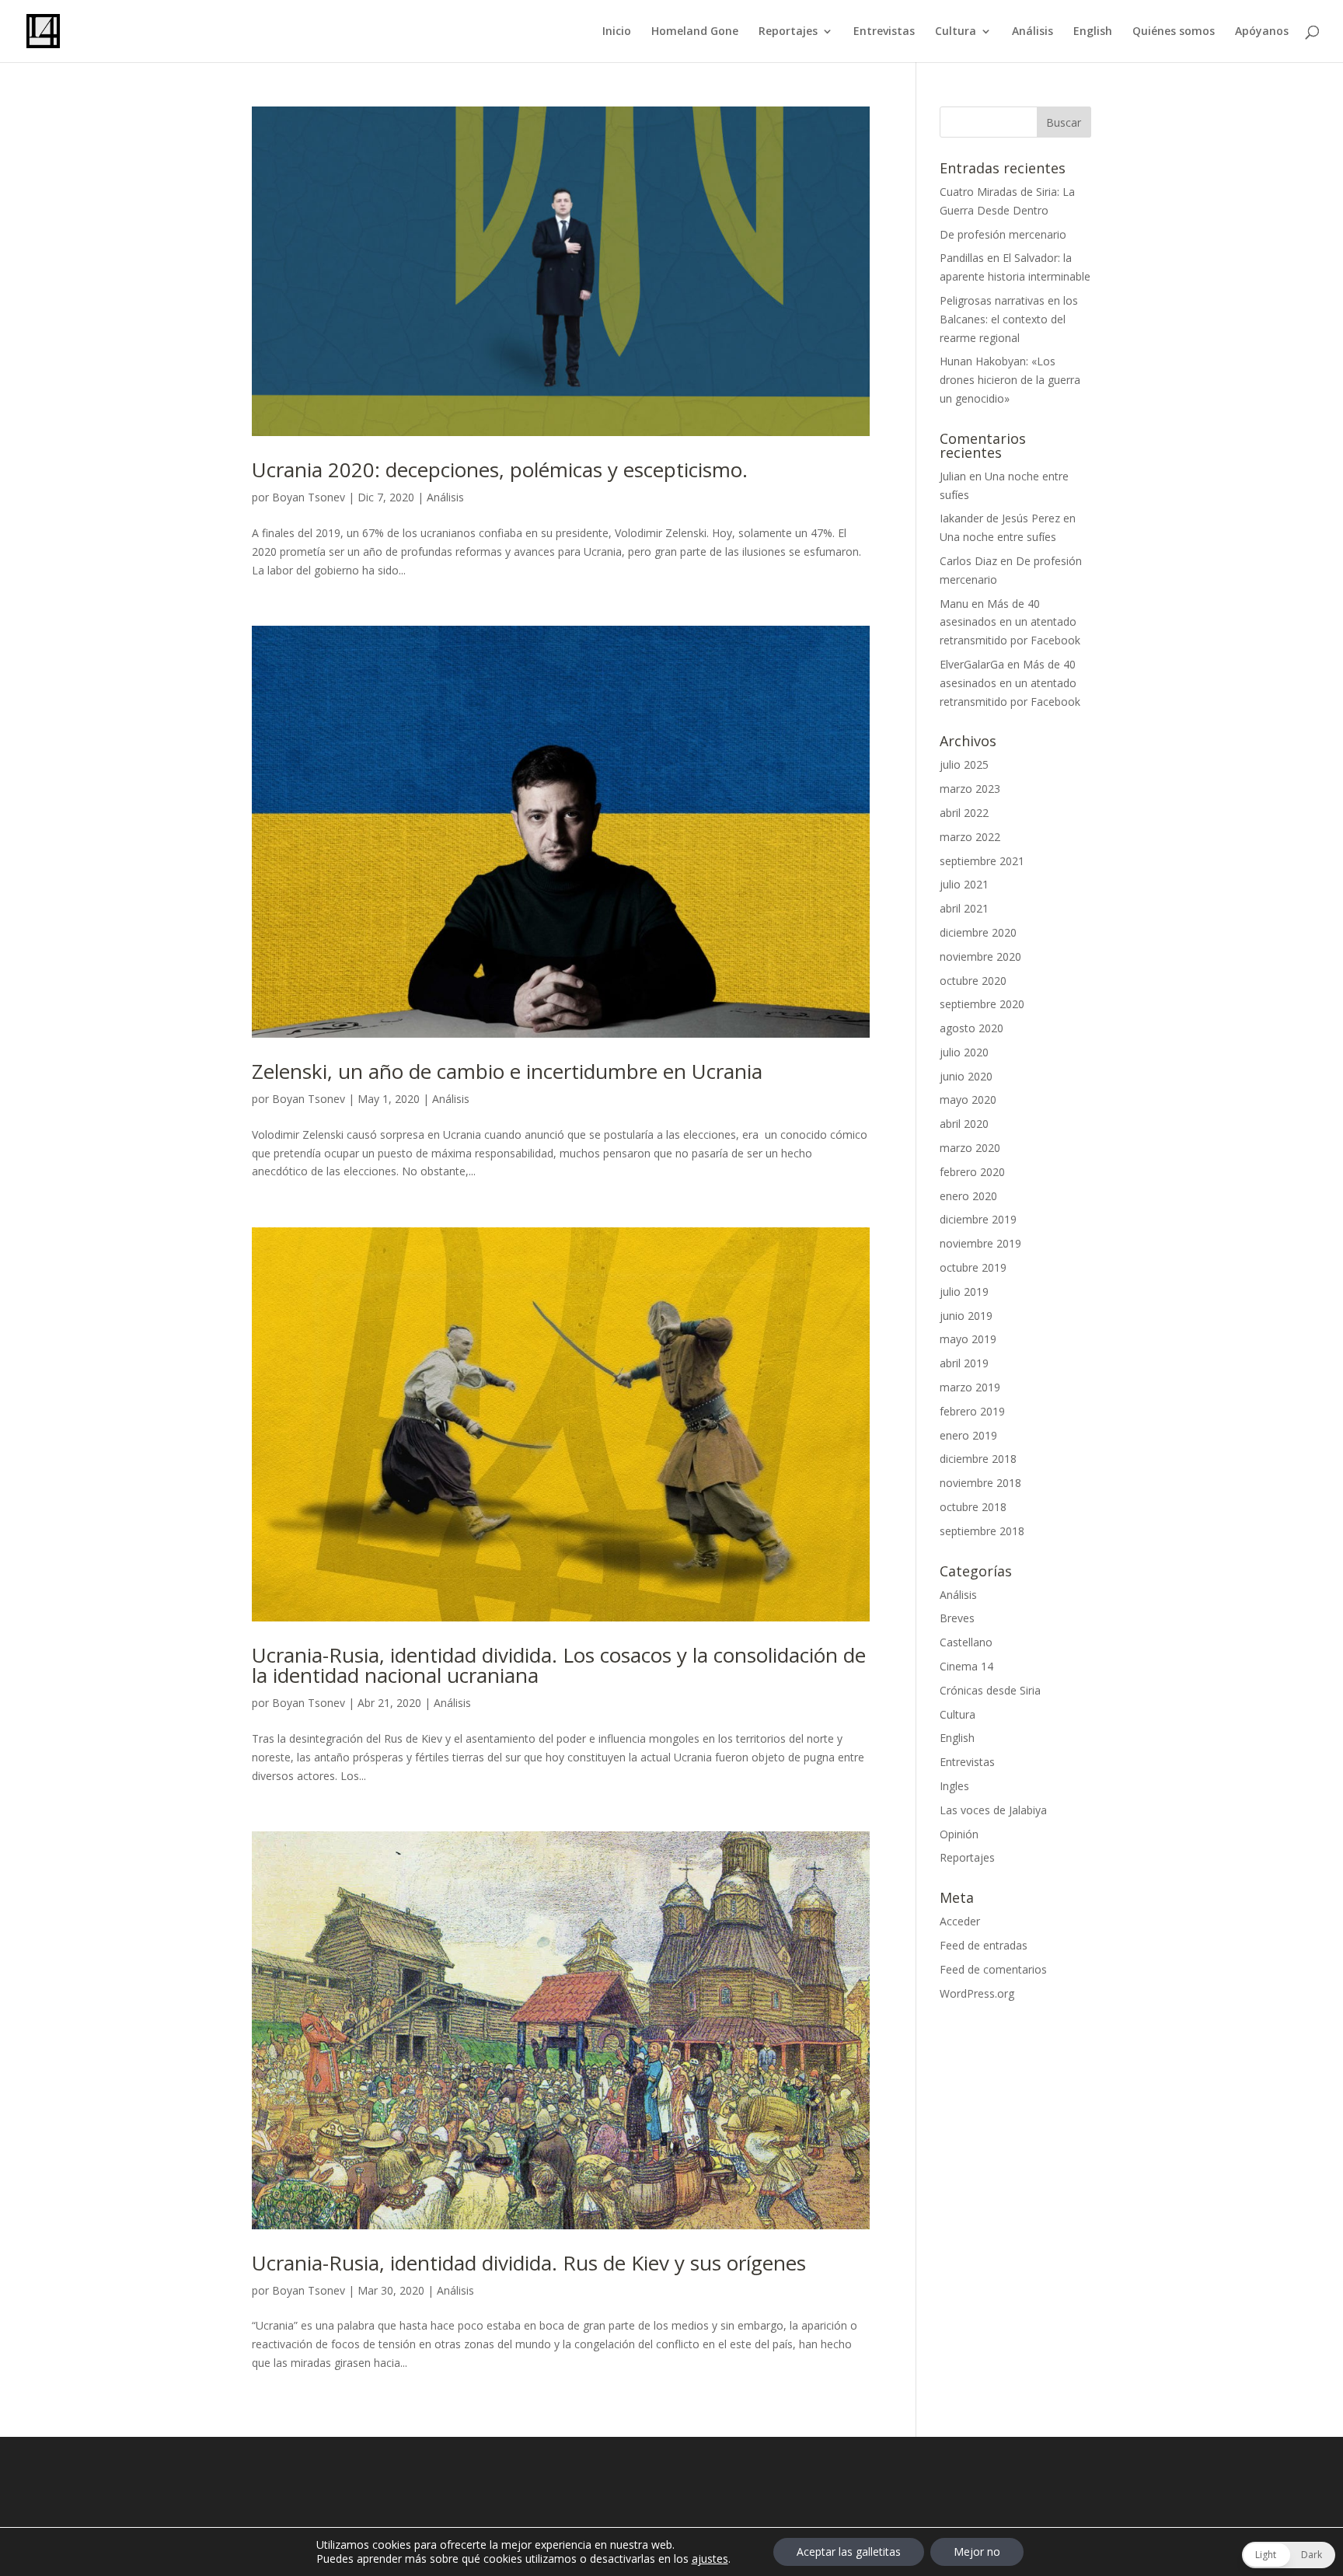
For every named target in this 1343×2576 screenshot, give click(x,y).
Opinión (959, 1834)
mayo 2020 (968, 1100)
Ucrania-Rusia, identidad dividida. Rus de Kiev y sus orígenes (529, 2263)
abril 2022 (964, 813)
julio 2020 (964, 1052)
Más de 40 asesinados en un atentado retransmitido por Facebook (1010, 622)
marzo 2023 (970, 789)
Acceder (960, 1921)
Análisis (1033, 32)
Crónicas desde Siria (990, 1690)
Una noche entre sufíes (998, 537)
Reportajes (788, 32)
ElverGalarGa (972, 664)
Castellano (966, 1642)
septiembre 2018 (982, 1531)
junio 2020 (966, 1076)
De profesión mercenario (1003, 234)
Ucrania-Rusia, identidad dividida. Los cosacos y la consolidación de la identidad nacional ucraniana (559, 1665)
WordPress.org (977, 1993)
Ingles (954, 1786)
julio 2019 (964, 1291)
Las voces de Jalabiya (993, 1810)
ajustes (710, 2559)
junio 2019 (966, 1316)
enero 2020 (968, 1196)
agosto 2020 (971, 1028)
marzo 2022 (970, 837)
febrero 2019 (972, 1411)
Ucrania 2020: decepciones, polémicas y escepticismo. (500, 469)
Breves (957, 1618)
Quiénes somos (1174, 32)
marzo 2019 (970, 1387)
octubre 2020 (973, 981)
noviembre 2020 (980, 956)
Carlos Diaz (968, 561)
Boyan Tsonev (309, 497)
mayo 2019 (968, 1339)
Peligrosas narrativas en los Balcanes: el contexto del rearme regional (1009, 319)
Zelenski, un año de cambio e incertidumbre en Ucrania (507, 1071)
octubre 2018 (973, 1507)
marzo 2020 (970, 1148)
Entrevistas (884, 32)
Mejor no (977, 2552)
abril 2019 (964, 1363)
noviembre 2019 (980, 1243)
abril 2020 (964, 1124)
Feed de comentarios (993, 1969)
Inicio (617, 32)
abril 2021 (964, 908)
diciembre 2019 (978, 1219)
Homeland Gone (695, 32)
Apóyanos (1262, 32)
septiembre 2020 (982, 1004)
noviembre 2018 (980, 1483)
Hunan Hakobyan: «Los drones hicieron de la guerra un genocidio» (1010, 380)
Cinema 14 (966, 1666)
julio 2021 (964, 884)
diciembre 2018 (978, 1459)
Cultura (956, 32)
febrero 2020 (972, 1172)
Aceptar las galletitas (849, 2552)
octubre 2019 (973, 1267)
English (1093, 32)
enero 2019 (968, 1435)
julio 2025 (964, 764)
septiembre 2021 (982, 861)
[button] (1289, 2555)
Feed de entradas (984, 1945)
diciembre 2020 (978, 932)
